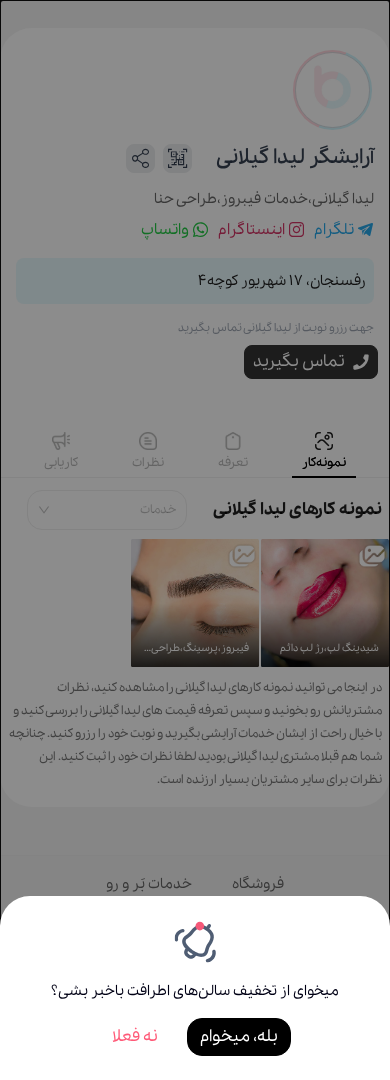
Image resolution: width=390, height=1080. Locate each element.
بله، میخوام (239, 1036)
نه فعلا (135, 1036)
